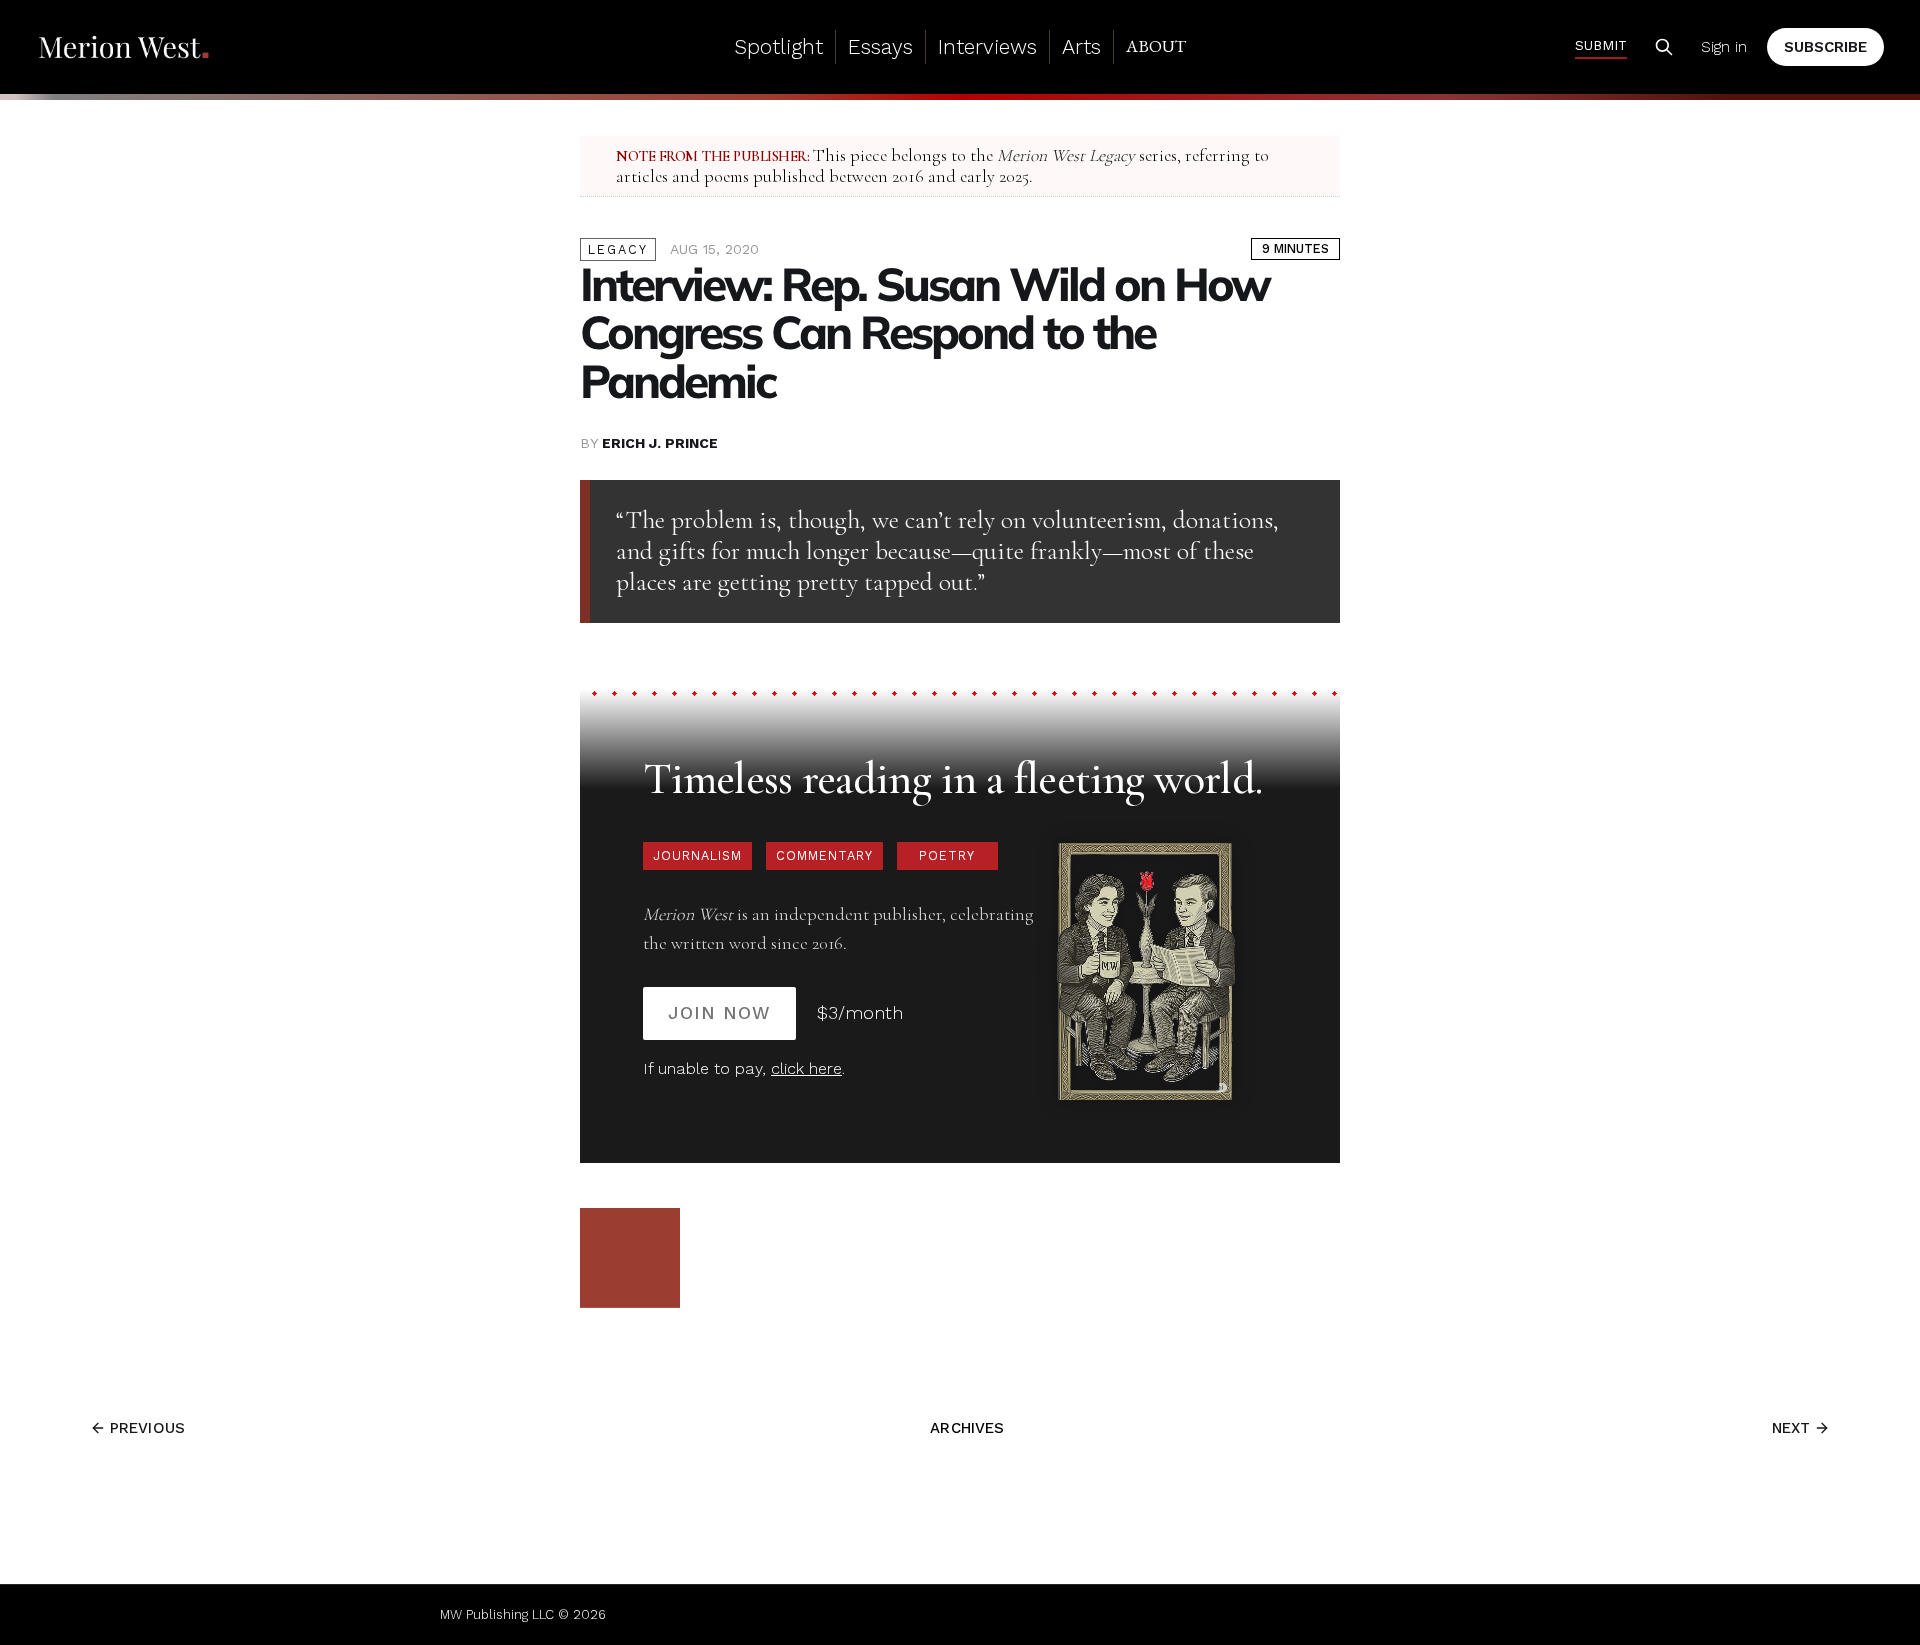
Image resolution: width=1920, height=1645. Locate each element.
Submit (1601, 45)
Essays (880, 46)
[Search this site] (1664, 47)
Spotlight (778, 46)
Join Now (719, 1012)
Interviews (987, 46)
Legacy (618, 249)
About (1156, 46)
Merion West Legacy (1066, 155)
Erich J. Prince (660, 443)
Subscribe (1825, 47)
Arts (1081, 46)
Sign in (1724, 47)
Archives (967, 1428)
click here (806, 1068)
